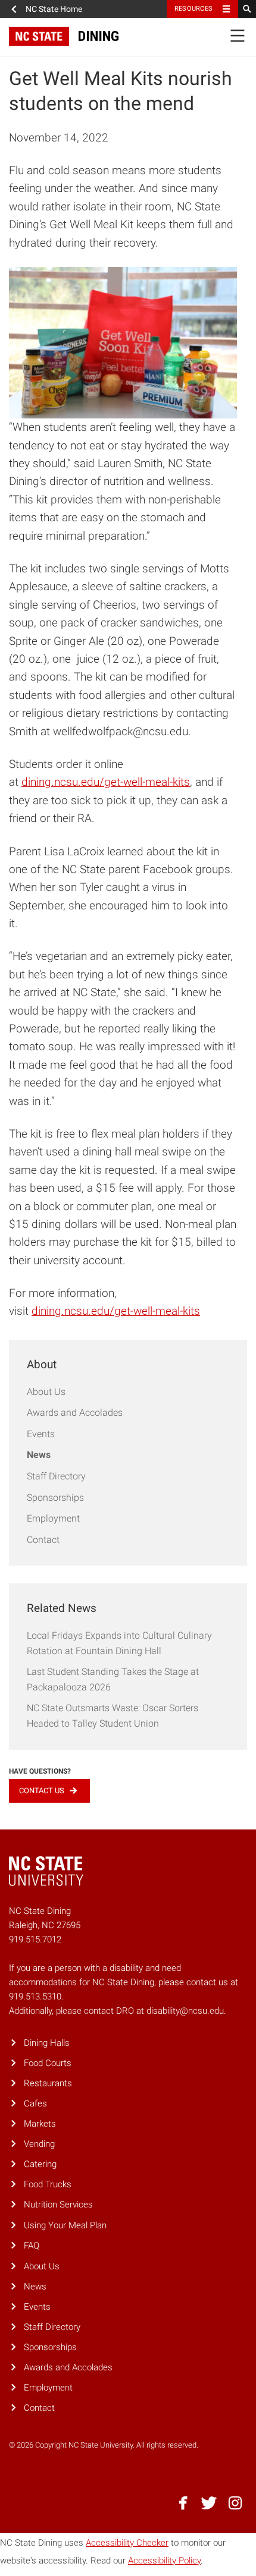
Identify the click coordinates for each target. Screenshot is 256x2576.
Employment (53, 1518)
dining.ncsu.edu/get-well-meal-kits (106, 782)
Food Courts (48, 2063)
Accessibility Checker (127, 2543)
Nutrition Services (58, 2205)
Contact (43, 1540)
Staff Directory (56, 1476)
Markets (40, 2124)
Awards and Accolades (75, 1413)
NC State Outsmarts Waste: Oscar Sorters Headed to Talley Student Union (113, 1716)
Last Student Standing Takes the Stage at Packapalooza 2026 (113, 1679)
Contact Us (42, 1791)
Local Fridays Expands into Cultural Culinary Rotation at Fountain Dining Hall (119, 1643)
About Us (46, 1392)
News (39, 1455)
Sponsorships (55, 1498)
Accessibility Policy (164, 2561)
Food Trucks (48, 2184)
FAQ (32, 2246)
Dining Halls (47, 2043)
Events (41, 1434)
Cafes (35, 2103)
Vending (39, 2144)
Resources (193, 9)
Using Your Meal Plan (65, 2225)
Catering (40, 2164)
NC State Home (54, 9)
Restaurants (48, 2083)
